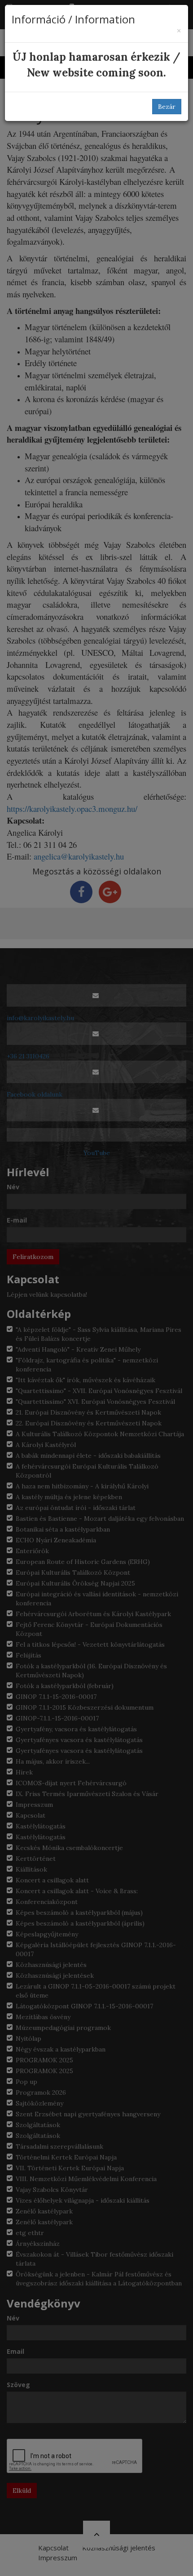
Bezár (167, 107)
